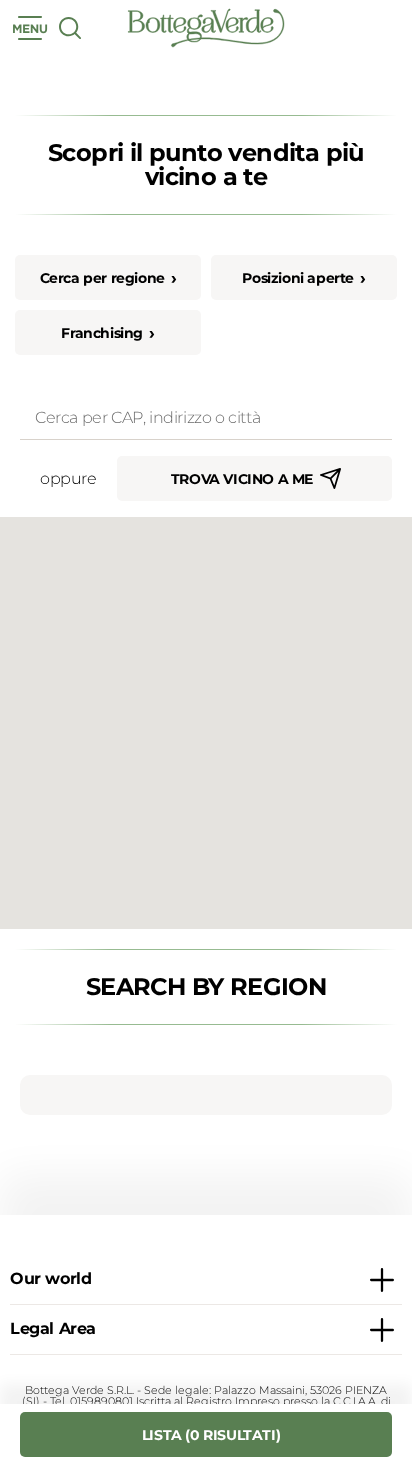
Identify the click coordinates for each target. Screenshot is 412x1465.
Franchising (102, 333)
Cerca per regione (102, 278)
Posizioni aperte (298, 278)
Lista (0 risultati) (211, 1435)
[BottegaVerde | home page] (206, 28)
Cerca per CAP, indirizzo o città (121, 403)
